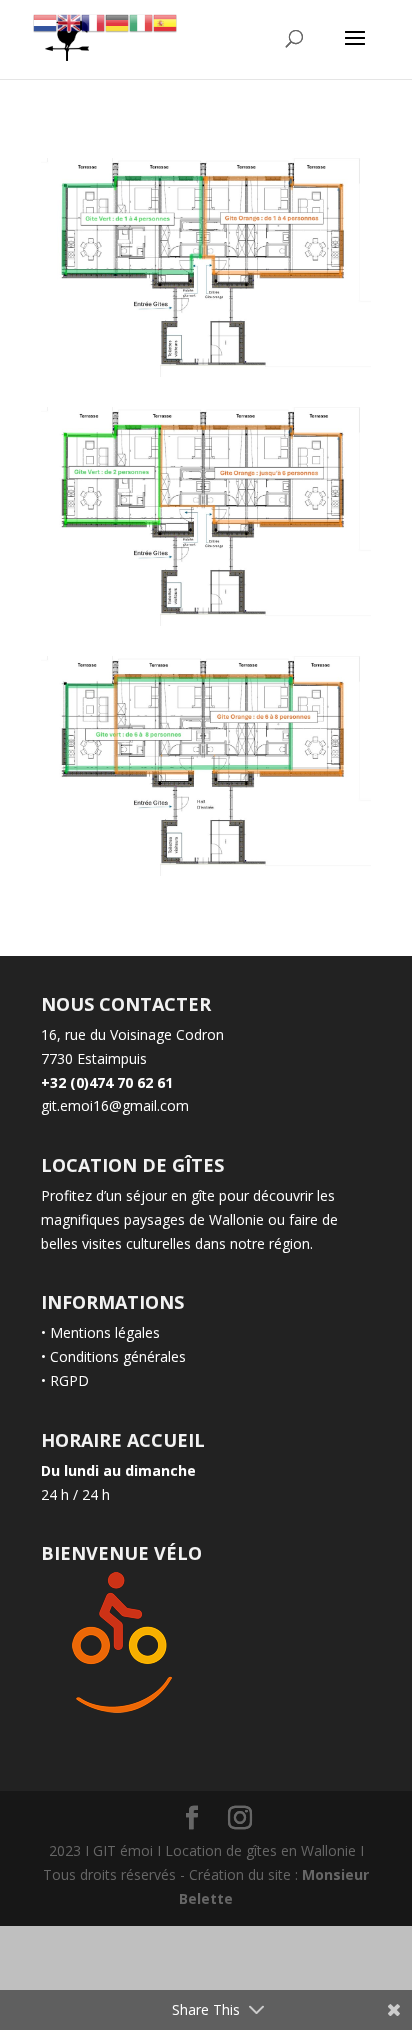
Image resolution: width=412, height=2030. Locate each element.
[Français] (93, 21)
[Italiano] (141, 21)
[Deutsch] (117, 21)
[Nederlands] (45, 21)
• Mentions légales (100, 1332)
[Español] (165, 21)
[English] (69, 21)
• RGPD (65, 1380)
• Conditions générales (113, 1356)
